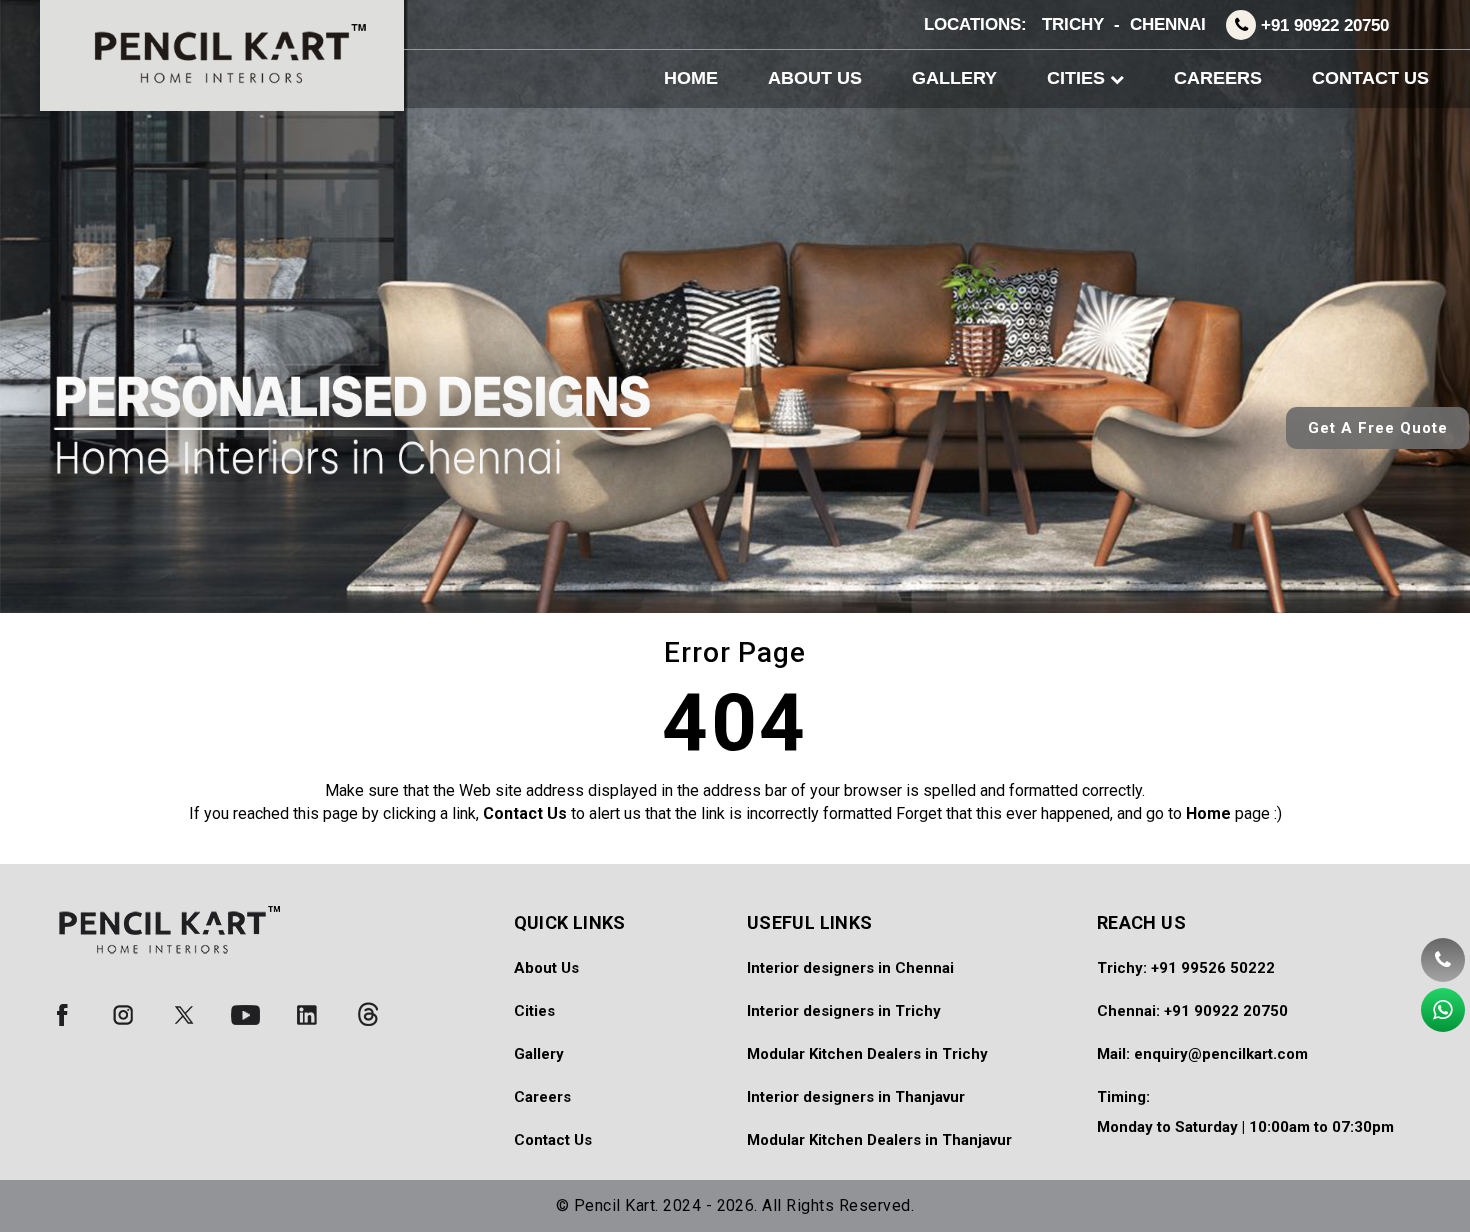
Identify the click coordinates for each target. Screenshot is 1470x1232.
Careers (542, 1097)
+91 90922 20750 (1325, 25)
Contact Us (553, 1140)
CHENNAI (1168, 24)
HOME (691, 78)
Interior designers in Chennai (850, 968)
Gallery (539, 1054)
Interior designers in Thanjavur (856, 1097)
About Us (546, 968)
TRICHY (1073, 24)
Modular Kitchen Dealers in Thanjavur (879, 1140)
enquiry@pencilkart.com (1221, 1054)
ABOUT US (815, 78)
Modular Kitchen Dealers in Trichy (867, 1054)
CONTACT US (1370, 78)
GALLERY (954, 78)
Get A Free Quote (1378, 428)
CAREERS (1218, 78)
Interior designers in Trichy (844, 1011)
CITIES (1078, 78)
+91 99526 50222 (1213, 968)
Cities (534, 1011)
